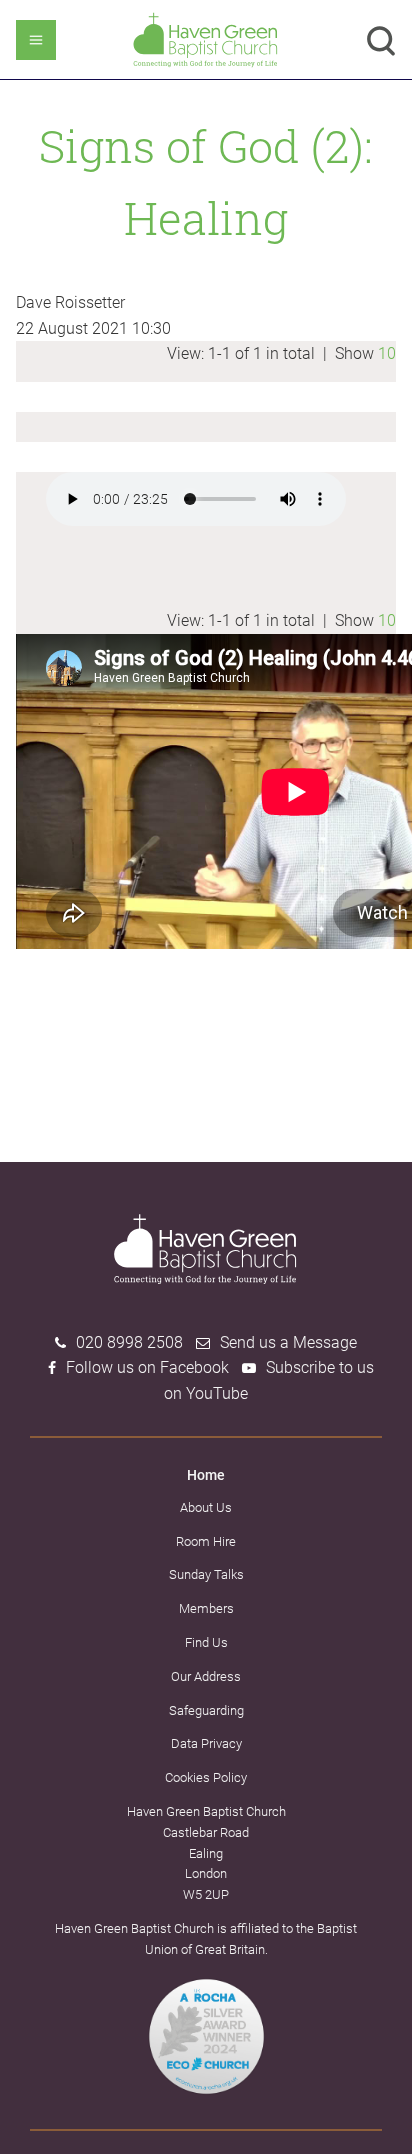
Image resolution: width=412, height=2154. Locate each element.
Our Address (206, 1676)
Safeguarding (206, 1710)
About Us (206, 1507)
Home (206, 1475)
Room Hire (206, 1541)
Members (206, 1608)
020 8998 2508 (129, 1342)
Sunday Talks (206, 1574)
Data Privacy (206, 1743)
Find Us (206, 1642)
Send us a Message (288, 1342)
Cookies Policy (206, 1777)
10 (387, 353)
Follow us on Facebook (147, 1367)
